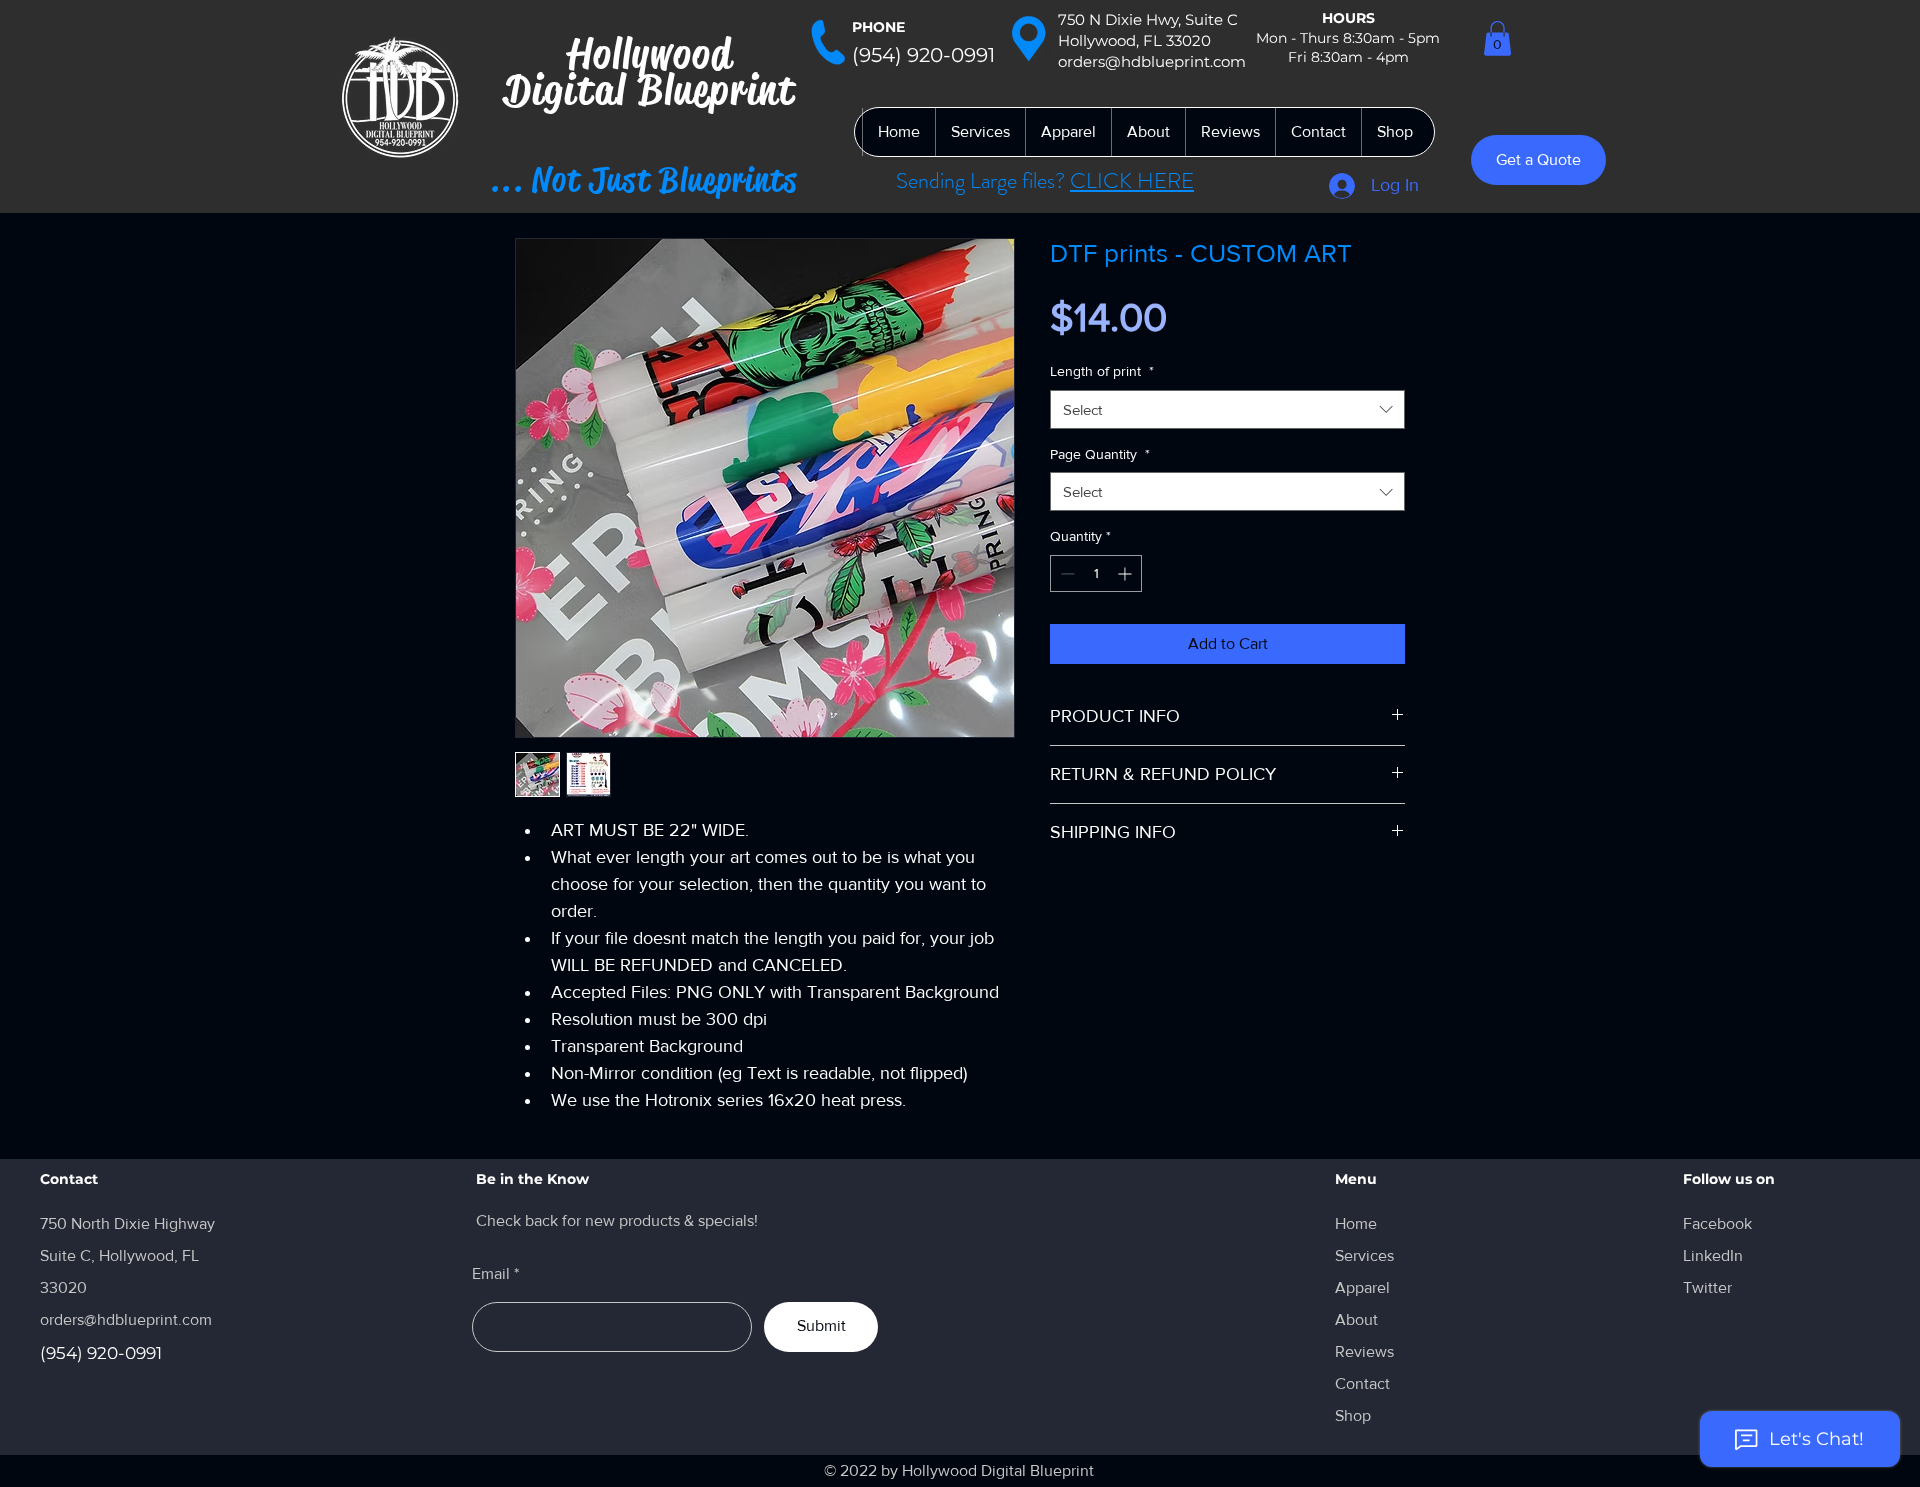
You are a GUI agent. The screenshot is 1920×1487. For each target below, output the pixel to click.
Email (491, 1274)
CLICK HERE (1132, 180)
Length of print (1102, 371)
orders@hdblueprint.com (126, 1319)
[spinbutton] (1096, 573)
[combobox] (1227, 409)
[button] (1497, 38)
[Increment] (1126, 573)
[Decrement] (1065, 573)
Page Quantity (1100, 454)
